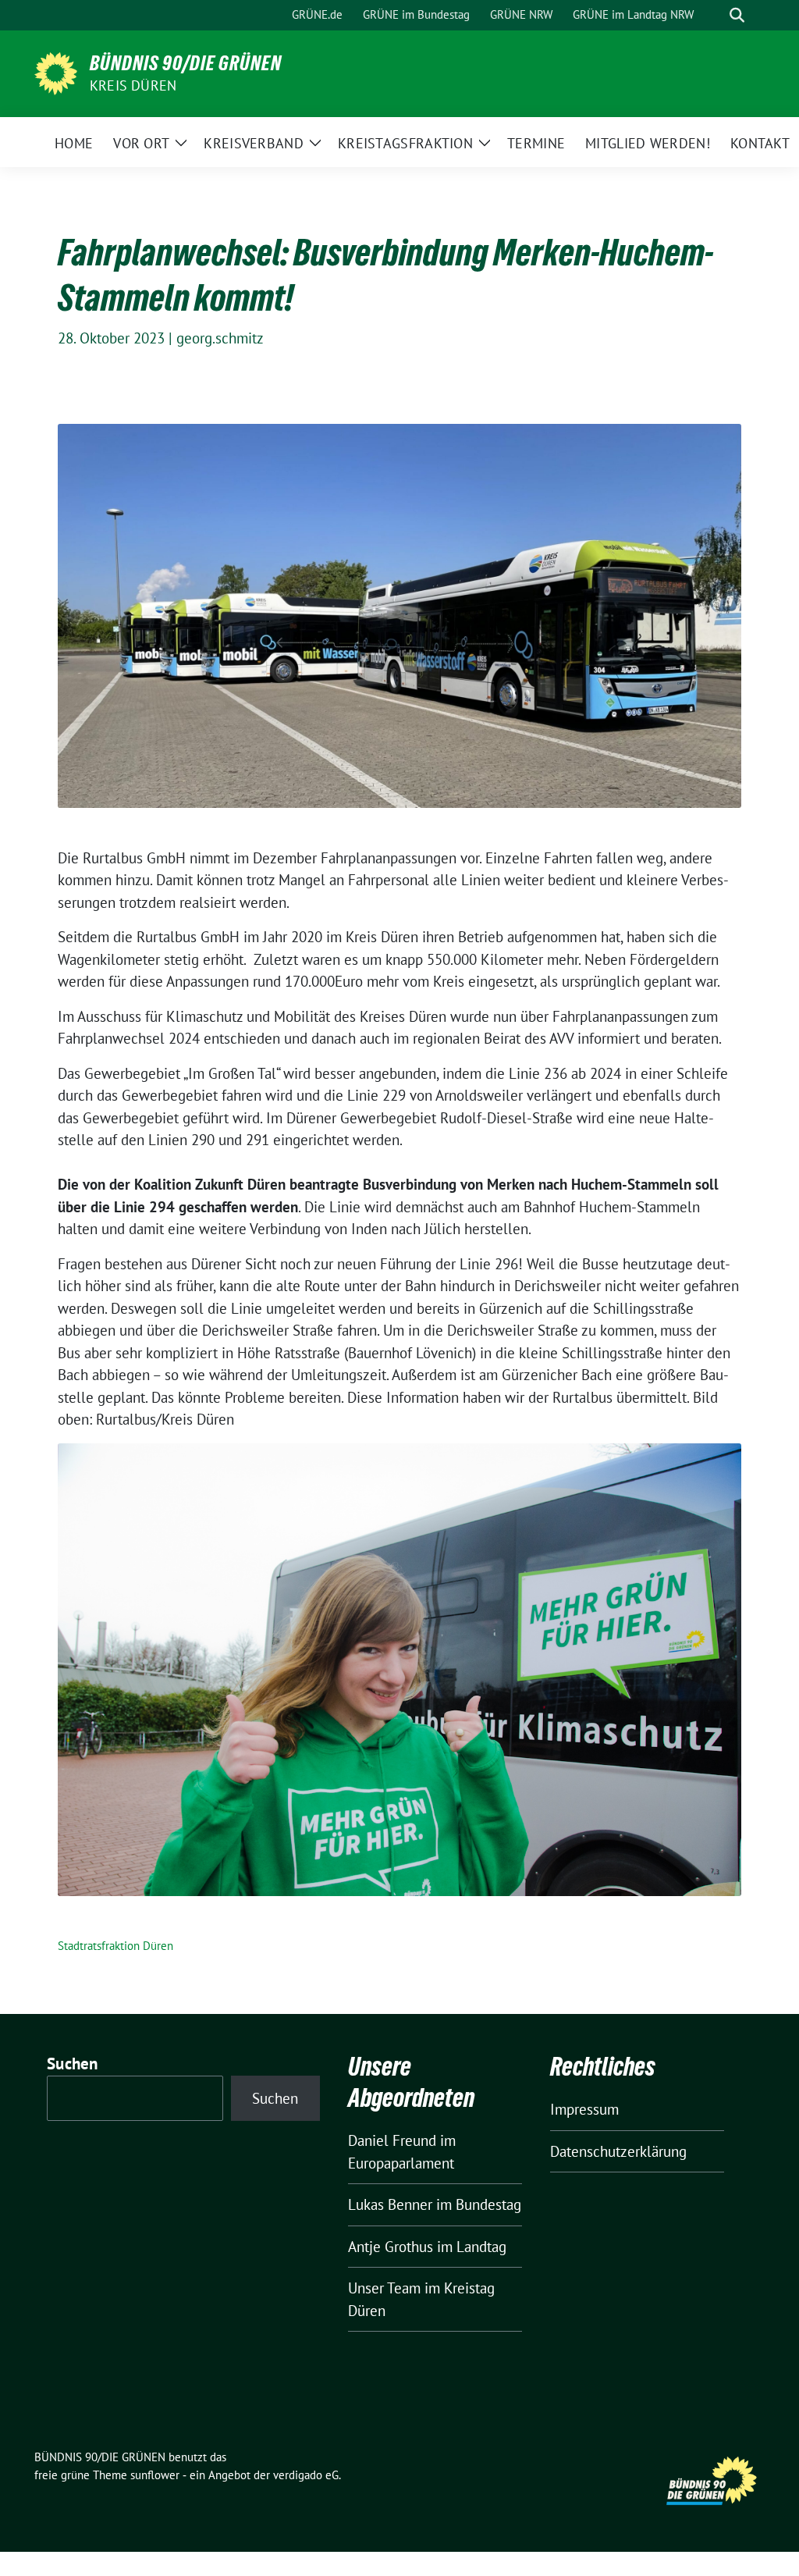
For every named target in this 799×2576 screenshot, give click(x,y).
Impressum (584, 2109)
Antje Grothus (391, 2247)
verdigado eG (306, 2475)
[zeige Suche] (737, 15)
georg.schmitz (220, 338)
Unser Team (384, 2288)
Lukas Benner (390, 2204)
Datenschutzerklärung (618, 2151)
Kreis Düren (133, 85)
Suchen (73, 2064)
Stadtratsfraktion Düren (115, 1946)
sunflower (155, 2475)
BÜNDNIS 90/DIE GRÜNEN (186, 63)
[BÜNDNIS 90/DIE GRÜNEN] (56, 72)
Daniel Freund (392, 2140)
